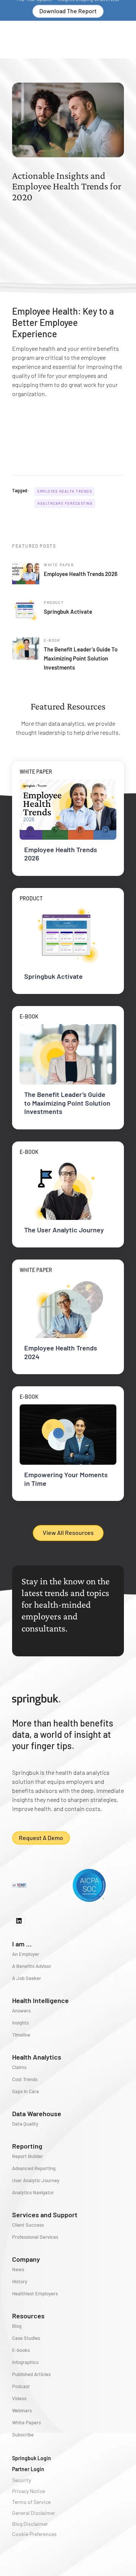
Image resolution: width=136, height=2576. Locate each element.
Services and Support (45, 2215)
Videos (19, 2398)
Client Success (28, 2225)
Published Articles (31, 2374)
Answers (21, 2011)
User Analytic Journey (36, 2180)
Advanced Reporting (34, 2168)
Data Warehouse (37, 2114)
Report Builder (28, 2156)
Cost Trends (25, 2079)
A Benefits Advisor (32, 1966)
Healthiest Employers (35, 2293)
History (20, 2281)
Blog (17, 2326)
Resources (28, 2316)
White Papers (26, 2422)
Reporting (27, 2146)
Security (22, 2480)
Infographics (25, 2362)
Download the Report (68, 11)
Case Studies (26, 2338)
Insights (20, 2023)
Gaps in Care (25, 2091)
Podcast (21, 2386)
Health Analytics (37, 2057)
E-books (21, 2350)
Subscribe (23, 2435)
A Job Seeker (27, 1978)
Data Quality (25, 2124)
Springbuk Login (32, 2458)
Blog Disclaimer (30, 2524)
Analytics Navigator (33, 2192)
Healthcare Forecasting (65, 503)
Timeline (21, 2035)
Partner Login (28, 2469)
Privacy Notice (29, 2491)
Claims (19, 2067)
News (18, 2269)
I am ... (22, 1944)
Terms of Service (31, 2502)
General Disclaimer (34, 2513)
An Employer (26, 1954)
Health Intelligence (40, 2000)
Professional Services (35, 2237)
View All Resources (68, 1532)
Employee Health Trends (65, 491)
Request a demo (41, 1838)
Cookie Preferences (34, 2534)
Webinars (22, 2410)
